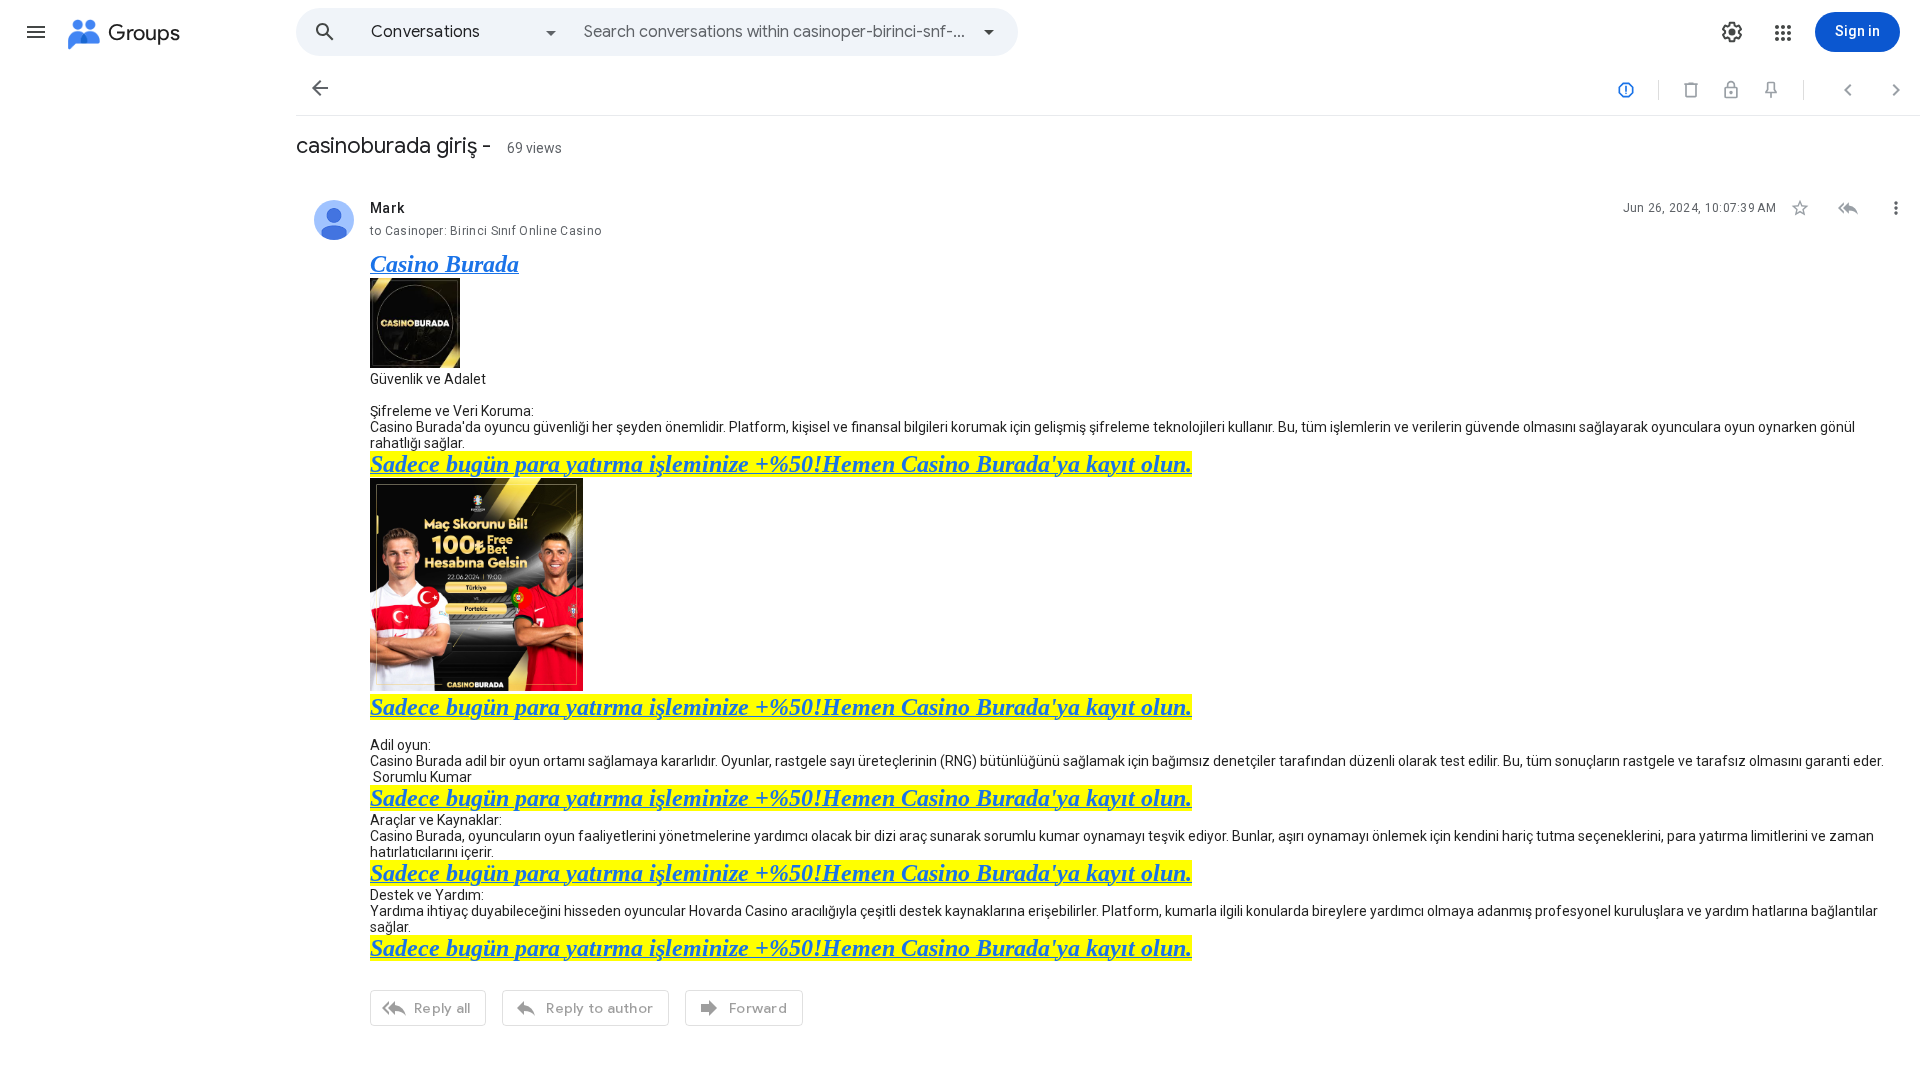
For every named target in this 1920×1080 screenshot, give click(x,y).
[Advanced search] (989, 32)
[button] (36, 32)
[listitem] (1108, 610)
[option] (465, 32)
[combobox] (776, 32)
